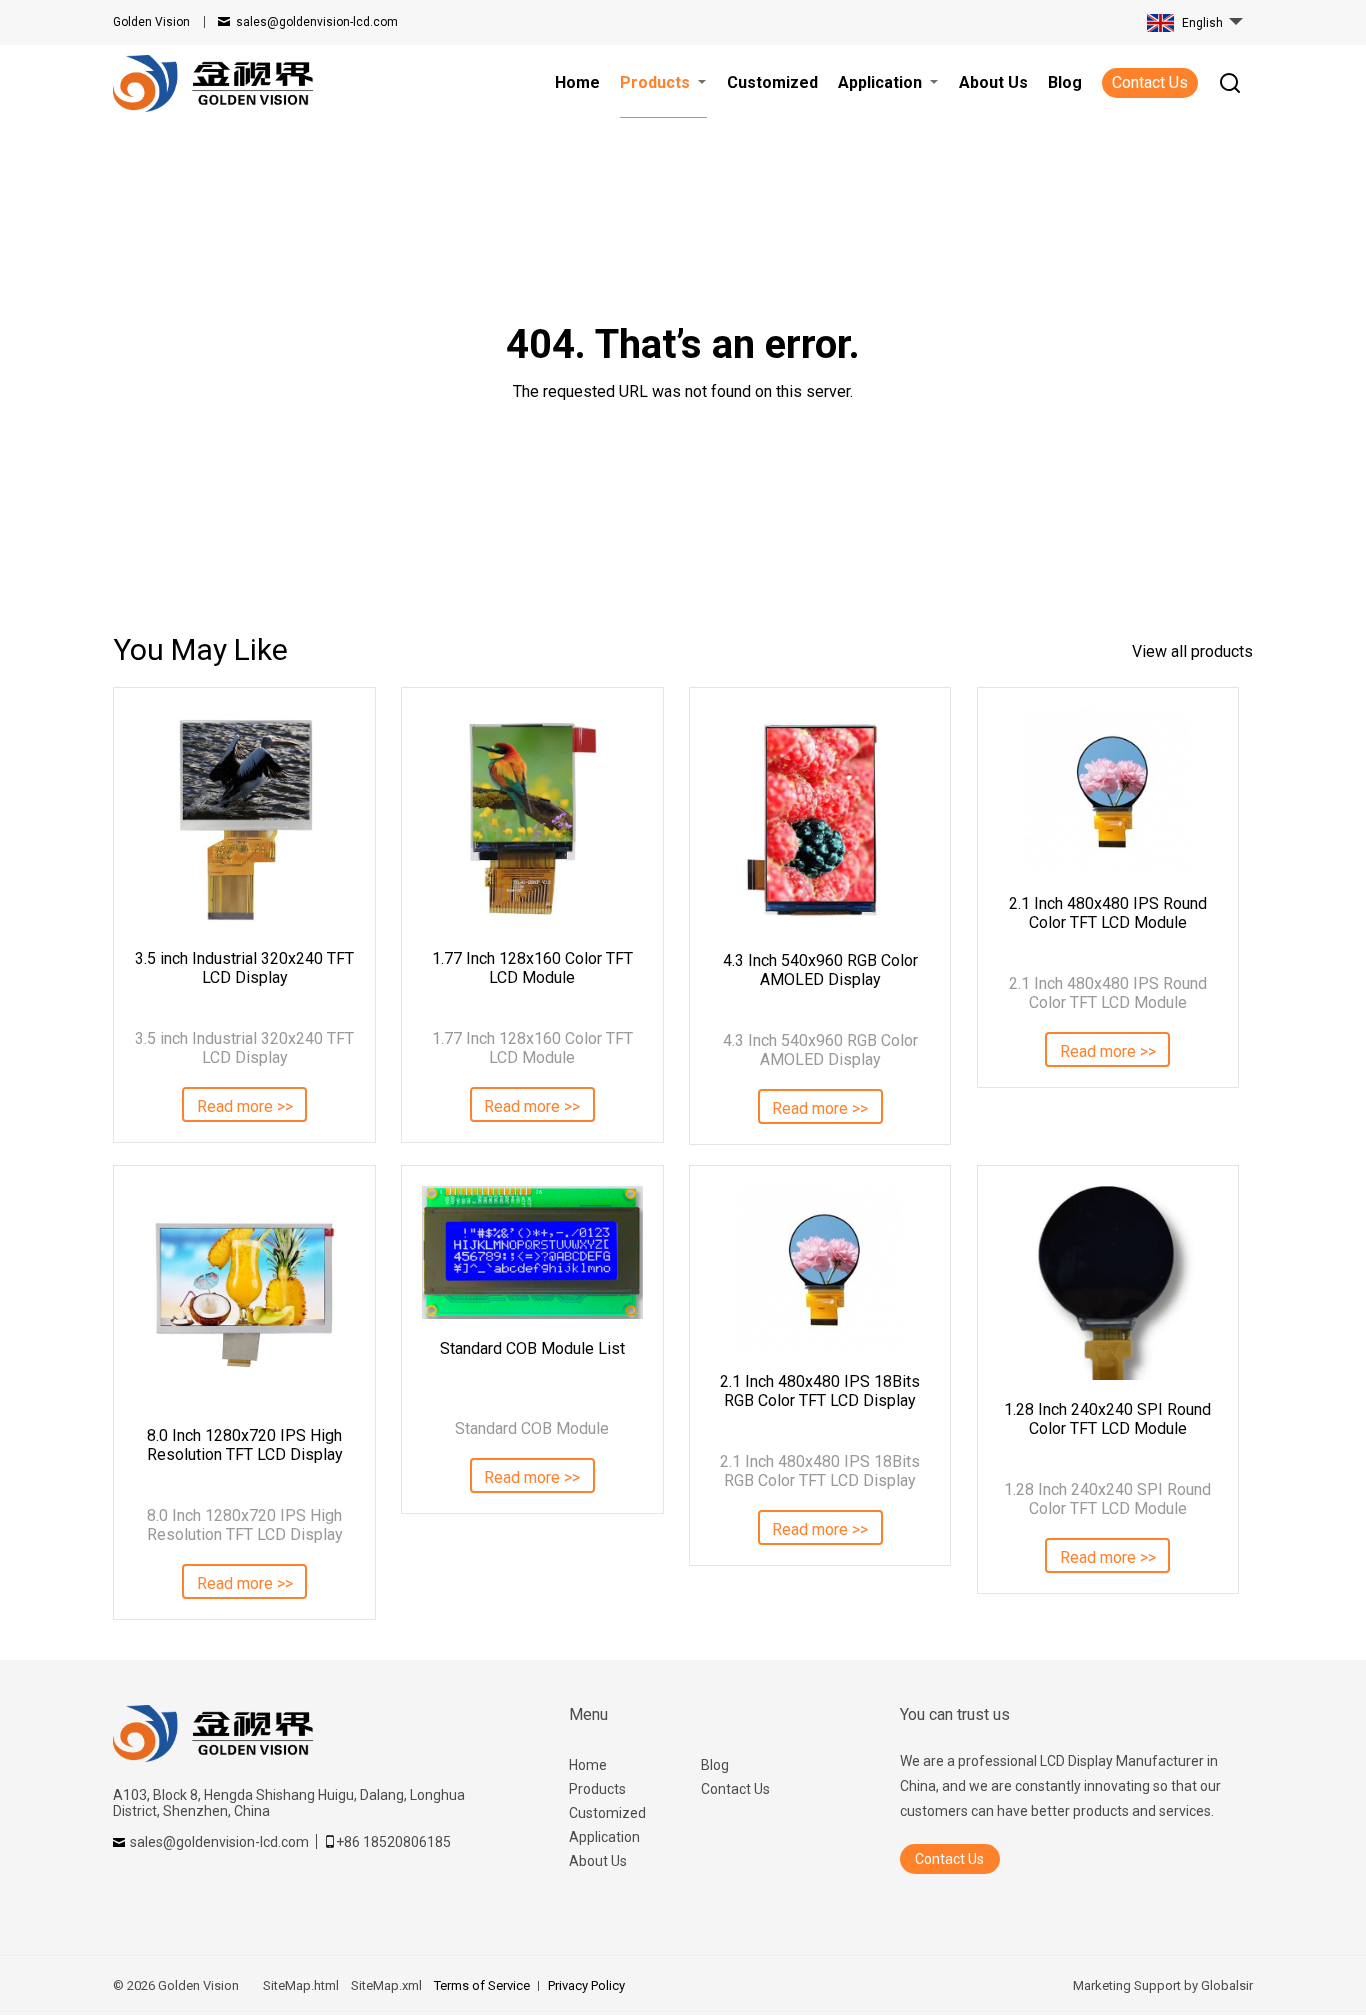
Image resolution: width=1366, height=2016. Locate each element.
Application (604, 1837)
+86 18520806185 (393, 1842)
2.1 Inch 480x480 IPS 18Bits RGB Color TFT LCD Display (820, 1391)
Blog (715, 1765)
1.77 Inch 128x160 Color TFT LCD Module (532, 968)
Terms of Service (482, 1985)
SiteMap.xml (386, 1985)
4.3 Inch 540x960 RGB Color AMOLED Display (820, 970)
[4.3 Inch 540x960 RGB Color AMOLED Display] (820, 819)
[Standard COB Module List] (532, 1252)
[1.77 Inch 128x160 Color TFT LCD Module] (532, 818)
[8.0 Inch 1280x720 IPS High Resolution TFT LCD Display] (244, 1296)
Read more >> (245, 1106)
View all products (1192, 651)
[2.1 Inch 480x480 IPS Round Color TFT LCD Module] (1108, 791)
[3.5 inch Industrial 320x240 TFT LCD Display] (244, 818)
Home (588, 1765)
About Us (598, 1861)
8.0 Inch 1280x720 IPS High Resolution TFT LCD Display (245, 1445)
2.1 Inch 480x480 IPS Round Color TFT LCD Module (1108, 913)
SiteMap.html (301, 1985)
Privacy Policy (586, 1985)
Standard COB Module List (532, 1348)
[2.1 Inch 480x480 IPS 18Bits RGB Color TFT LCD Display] (820, 1269)
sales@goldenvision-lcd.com (317, 22)
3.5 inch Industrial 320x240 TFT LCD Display (244, 968)
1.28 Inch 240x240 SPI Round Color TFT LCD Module (1107, 1419)
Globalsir (1227, 1985)
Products (597, 1789)
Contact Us (1150, 82)
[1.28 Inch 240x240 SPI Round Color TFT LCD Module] (1108, 1283)
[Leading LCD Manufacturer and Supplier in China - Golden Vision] (213, 83)
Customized (607, 1813)
